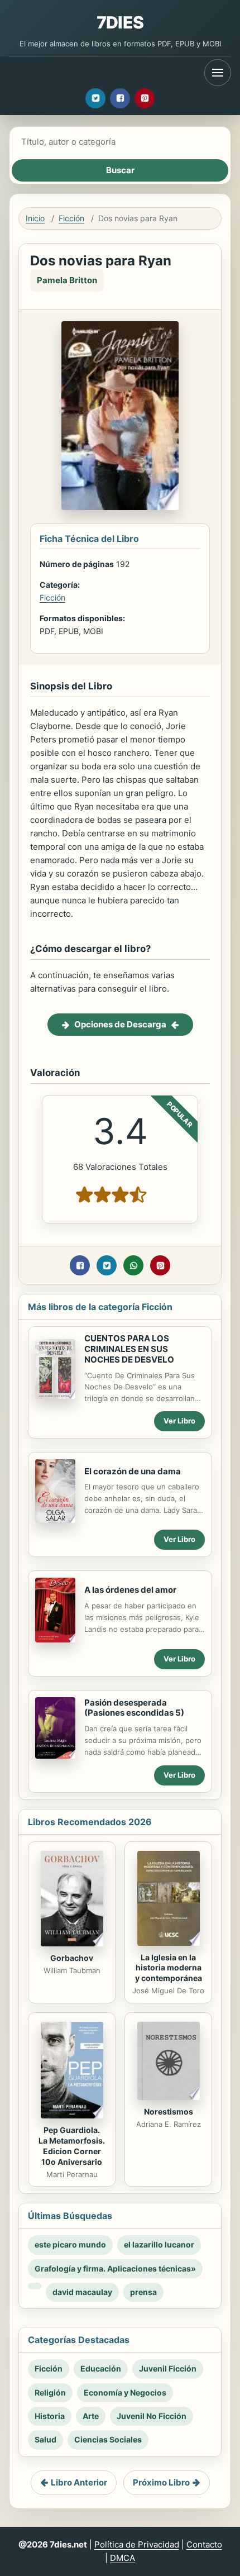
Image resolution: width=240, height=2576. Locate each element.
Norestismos (169, 2111)
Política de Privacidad (137, 2544)
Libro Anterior (79, 2482)
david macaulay (82, 2292)
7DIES (120, 22)
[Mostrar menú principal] (218, 73)
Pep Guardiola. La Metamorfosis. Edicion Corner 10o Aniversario (72, 2146)
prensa (143, 2292)
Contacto (204, 2544)
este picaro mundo (70, 2244)
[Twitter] (95, 98)
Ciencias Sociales (108, 2439)
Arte (91, 2416)
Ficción (71, 218)
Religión (50, 2392)
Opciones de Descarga (120, 1024)
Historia (50, 2416)
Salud (45, 2439)
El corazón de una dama (133, 1471)
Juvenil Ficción (168, 2368)
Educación (101, 2368)
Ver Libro (179, 1421)
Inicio (35, 218)
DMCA (123, 2558)
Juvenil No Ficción (152, 2416)
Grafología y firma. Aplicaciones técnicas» (115, 2268)
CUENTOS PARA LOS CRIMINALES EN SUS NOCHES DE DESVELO (129, 1349)
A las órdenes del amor (130, 1590)
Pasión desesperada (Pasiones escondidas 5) (134, 1708)
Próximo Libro (161, 2482)
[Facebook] (120, 98)
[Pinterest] (145, 98)
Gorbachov (72, 1958)
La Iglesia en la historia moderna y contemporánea (169, 1968)
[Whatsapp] (133, 1265)
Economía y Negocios (125, 2392)
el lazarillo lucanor (159, 2244)
